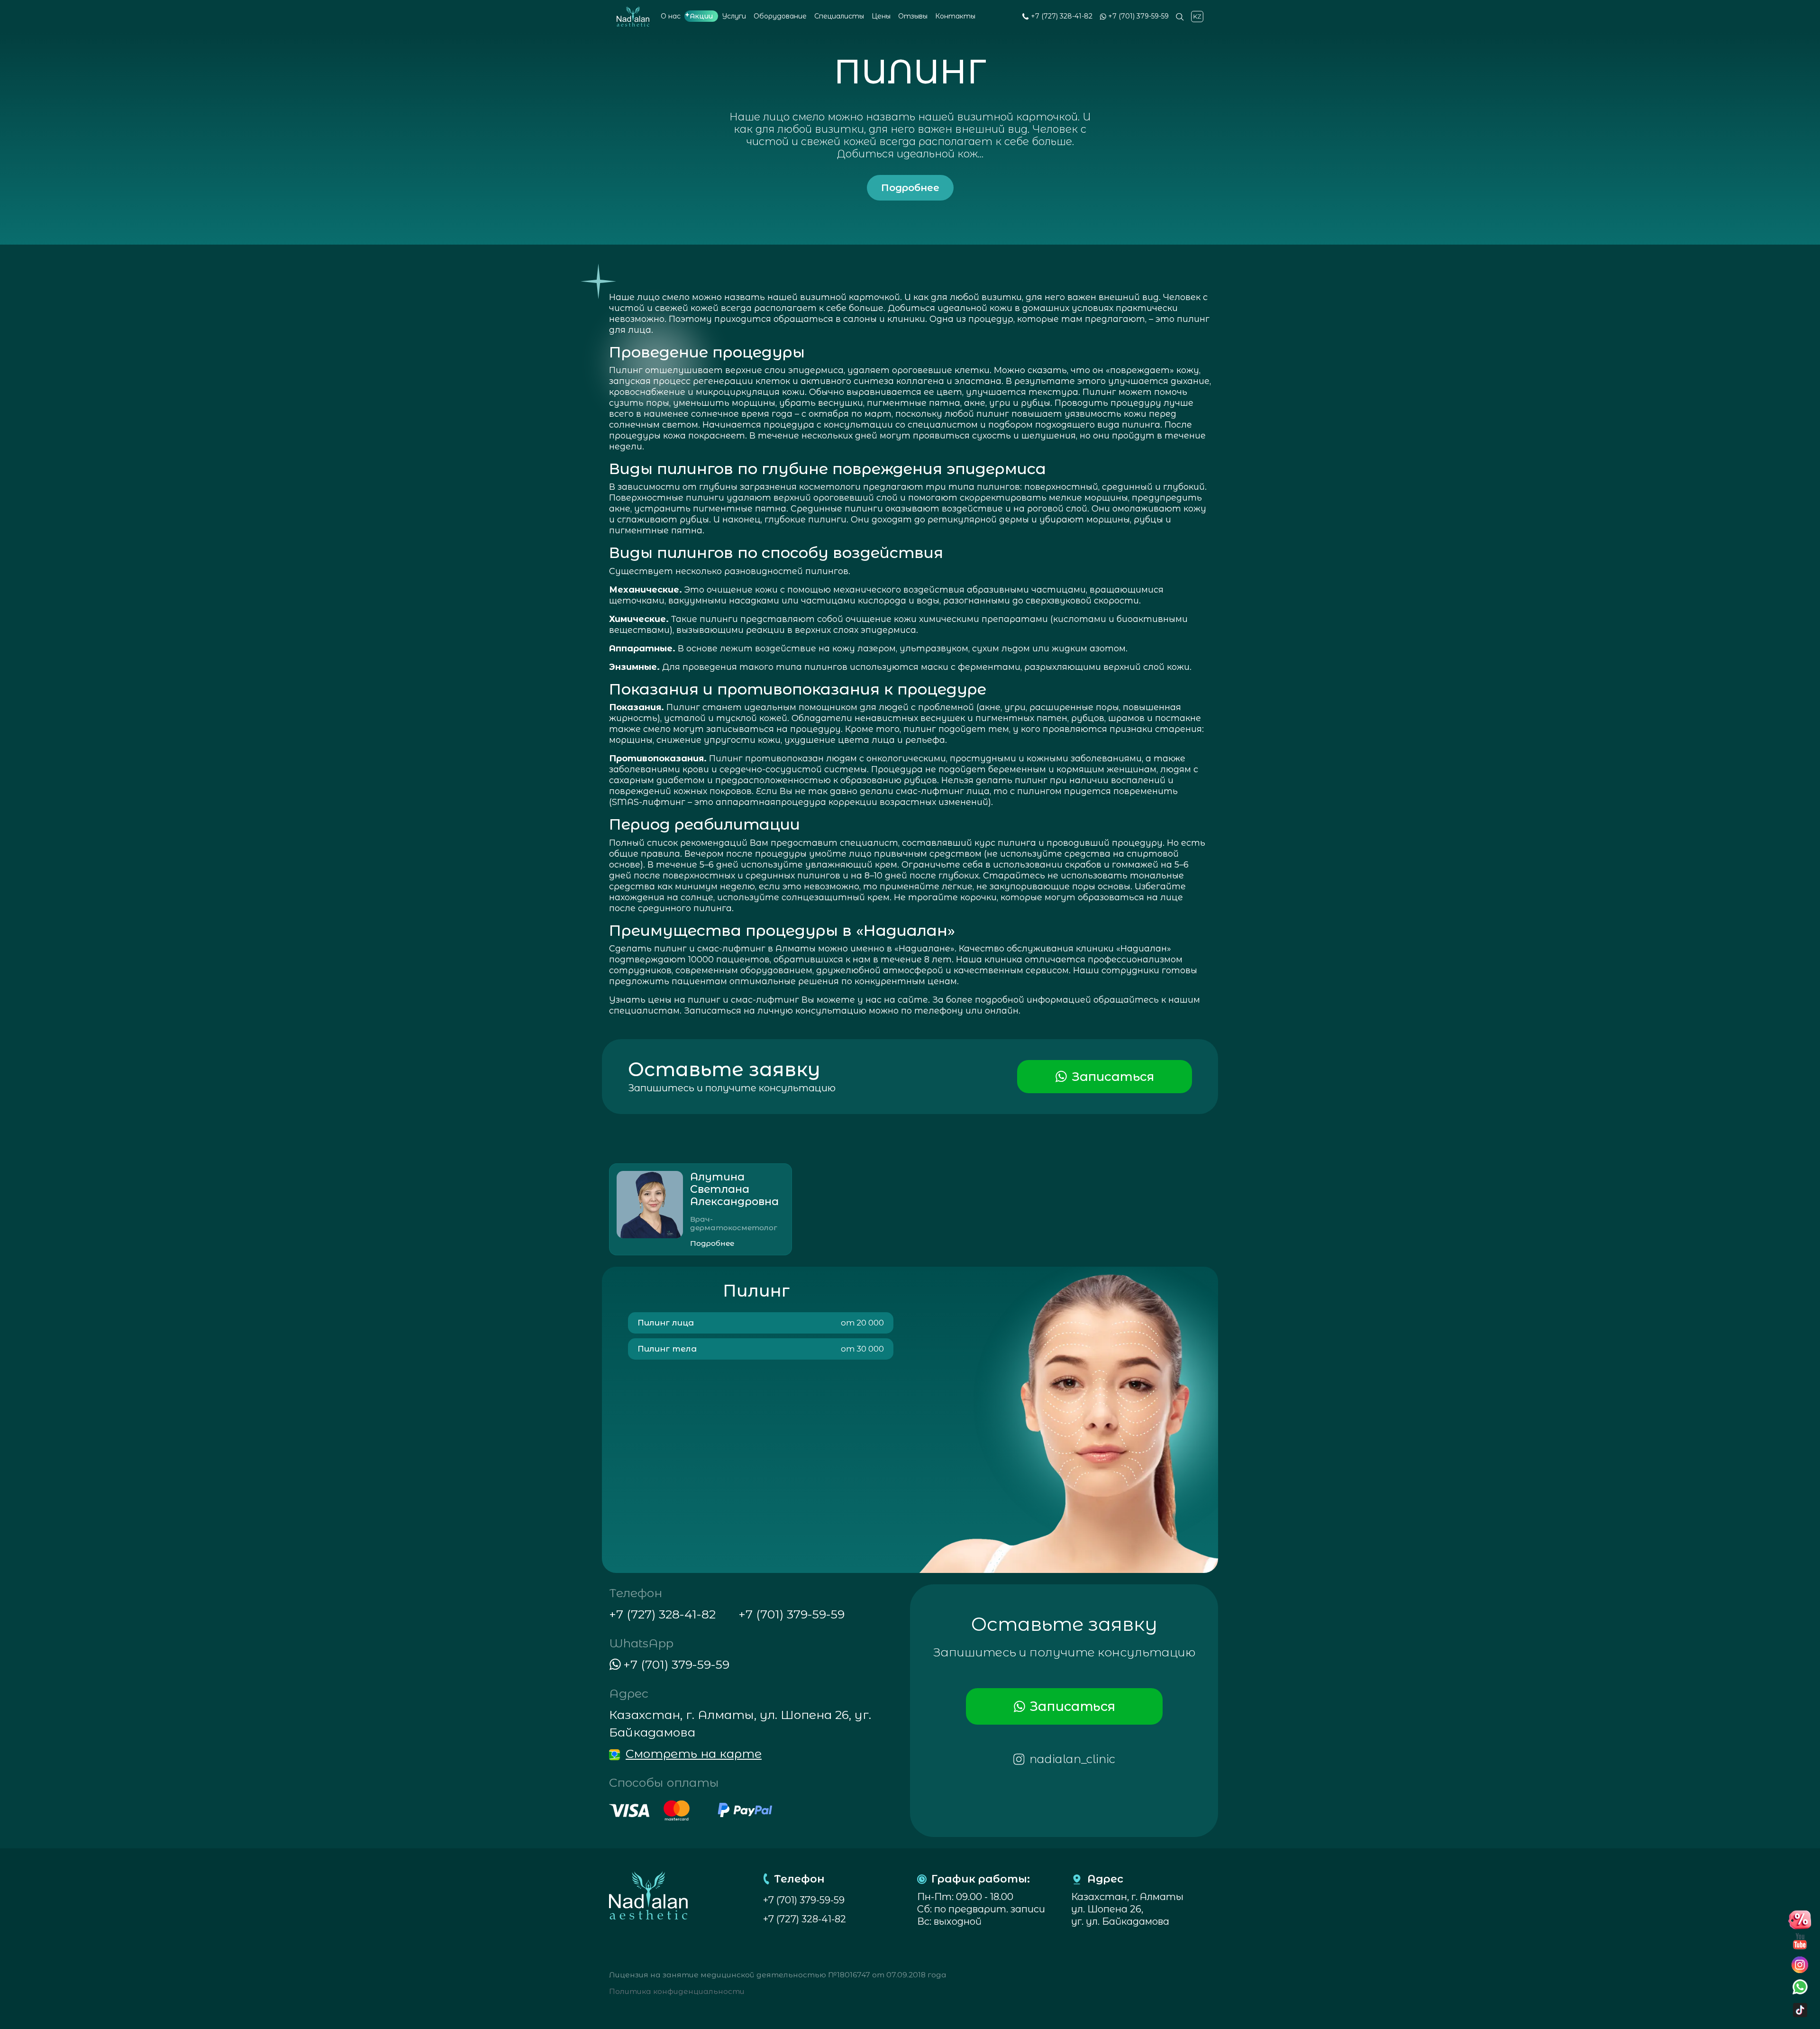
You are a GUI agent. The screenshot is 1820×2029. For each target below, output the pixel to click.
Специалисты (839, 16)
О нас (671, 16)
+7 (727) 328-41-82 (1062, 16)
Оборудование (780, 16)
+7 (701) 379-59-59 (1138, 16)
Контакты (955, 16)
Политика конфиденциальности (677, 1991)
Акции (701, 16)
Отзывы (913, 16)
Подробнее (910, 188)
